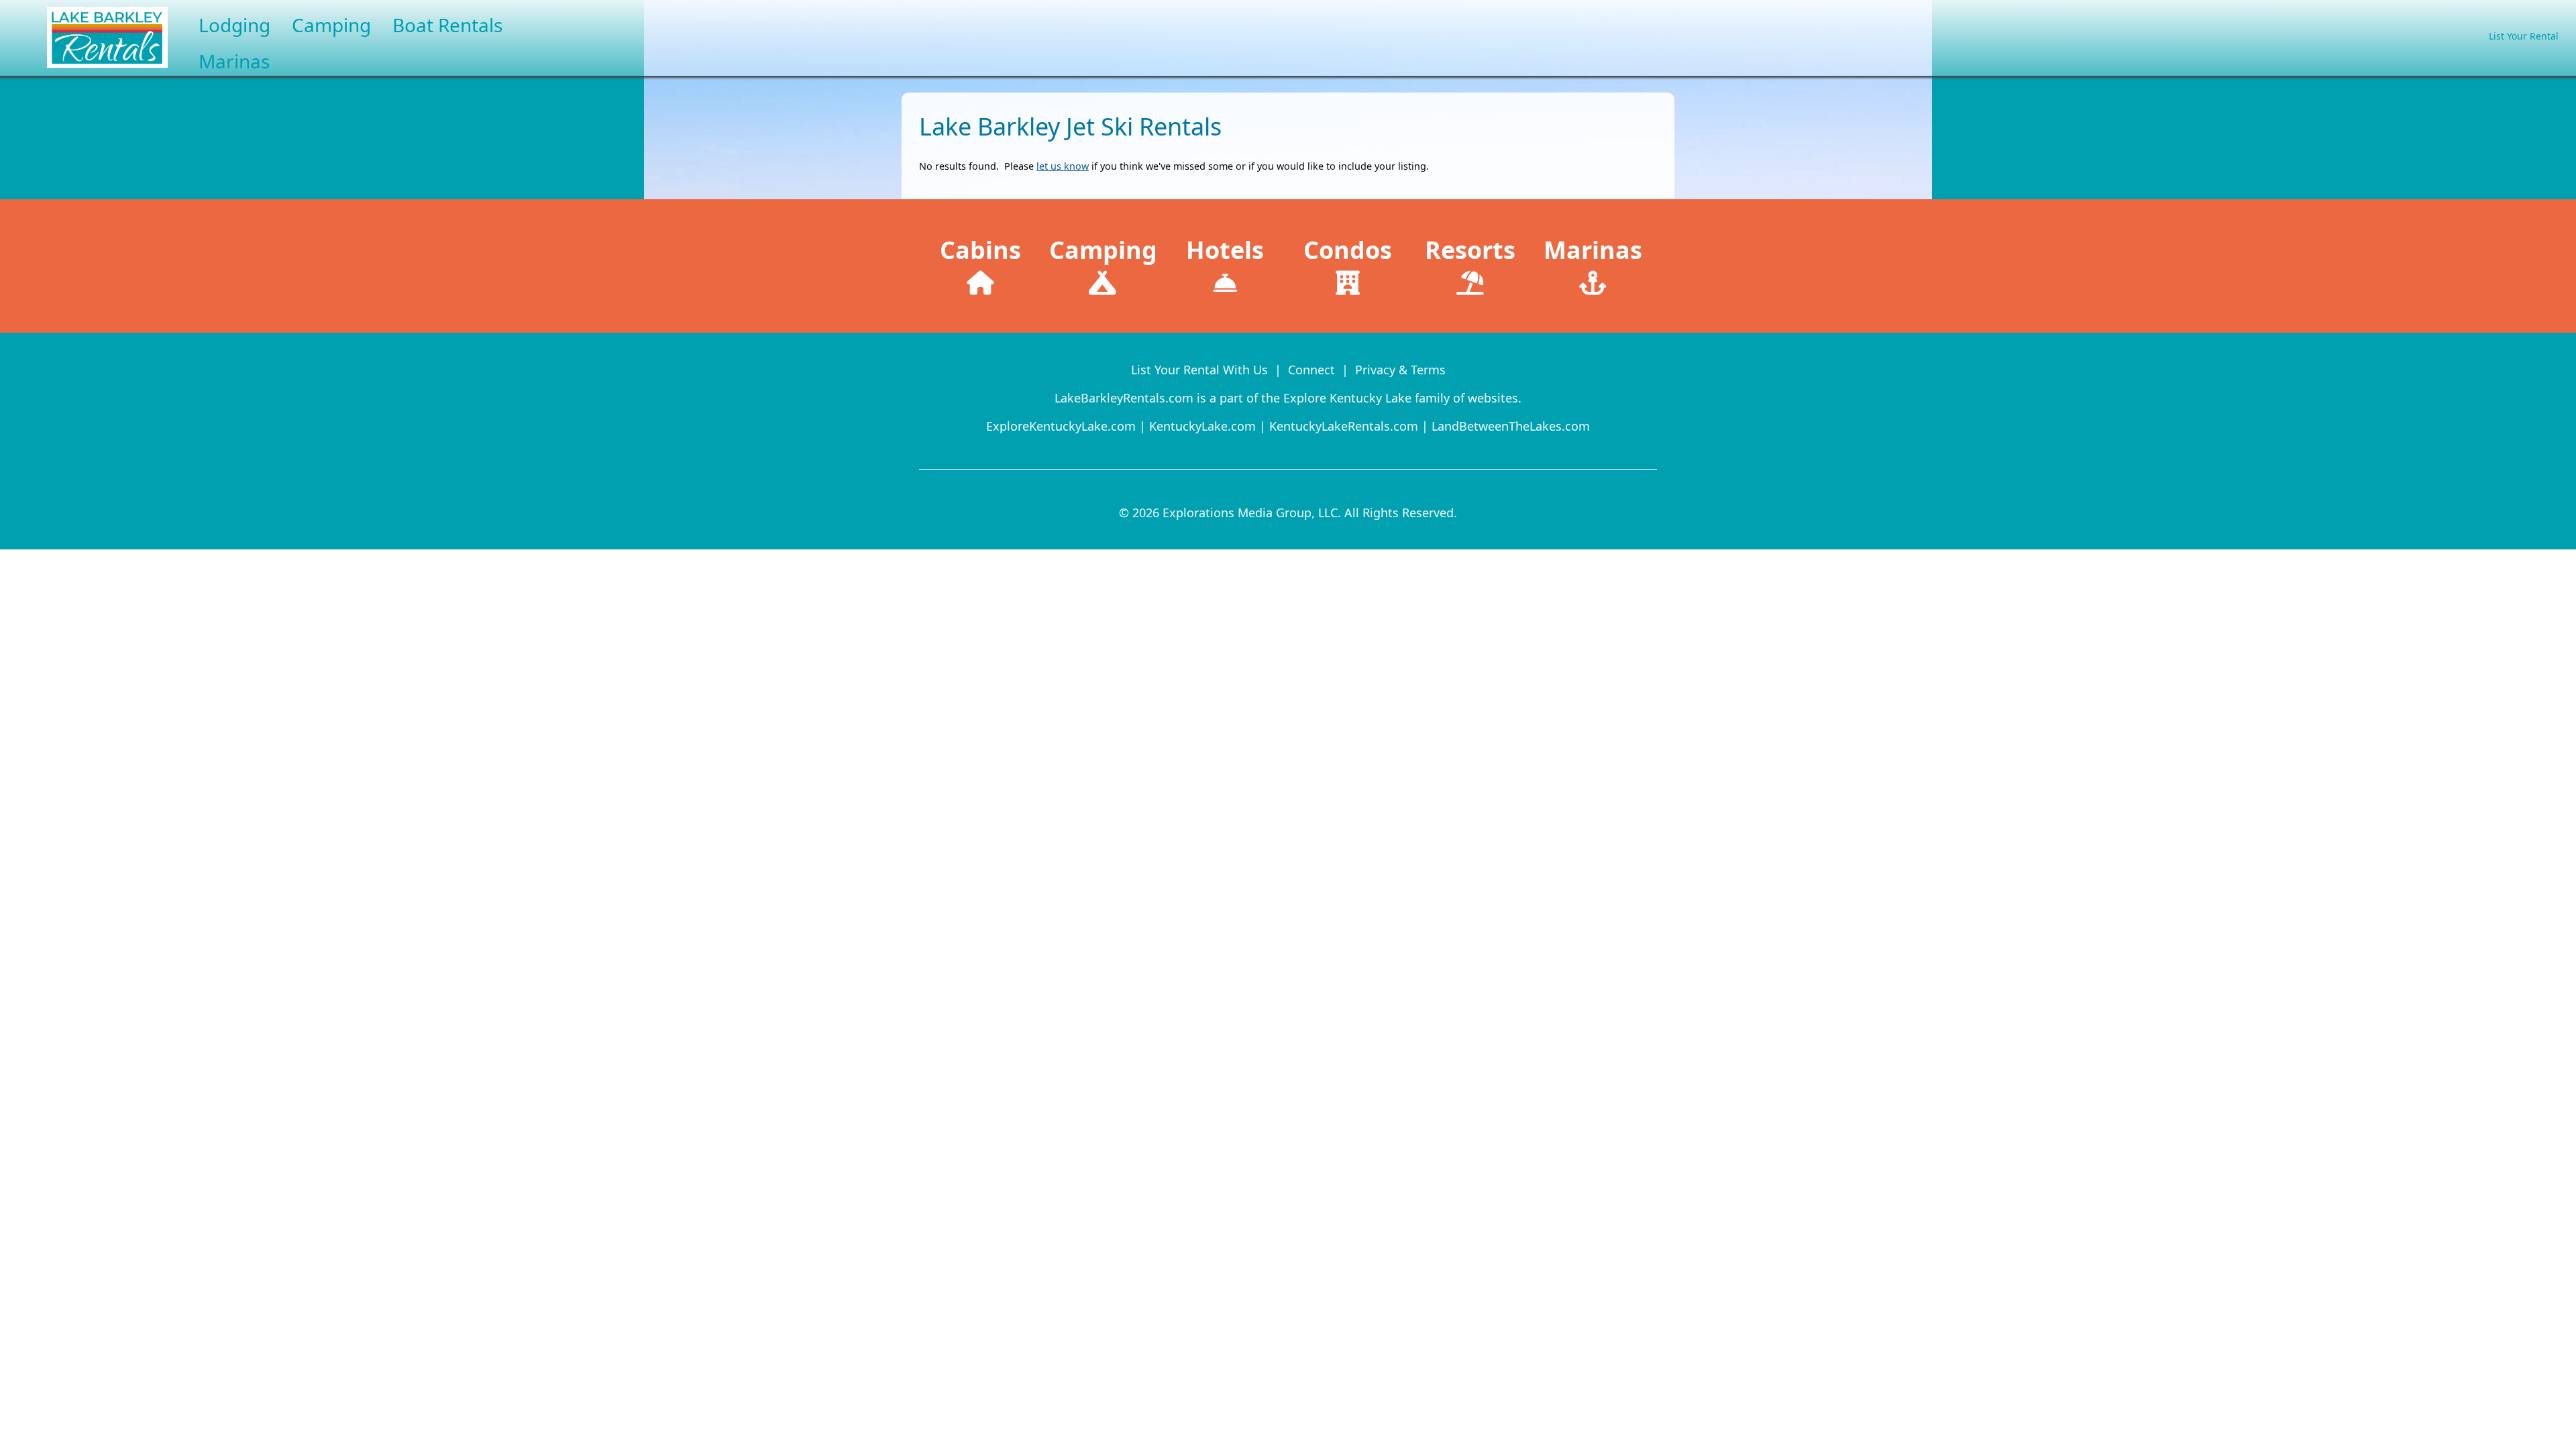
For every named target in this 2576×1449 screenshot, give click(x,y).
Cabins (980, 250)
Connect (1311, 370)
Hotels (1225, 250)
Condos (1348, 250)
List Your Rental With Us (1199, 370)
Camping (1103, 250)
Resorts (1470, 250)
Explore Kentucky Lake (1347, 398)
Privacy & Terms (1400, 370)
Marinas (1593, 250)
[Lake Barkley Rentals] (84, 70)
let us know (1063, 166)
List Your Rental (2524, 36)
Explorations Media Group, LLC (1250, 513)
